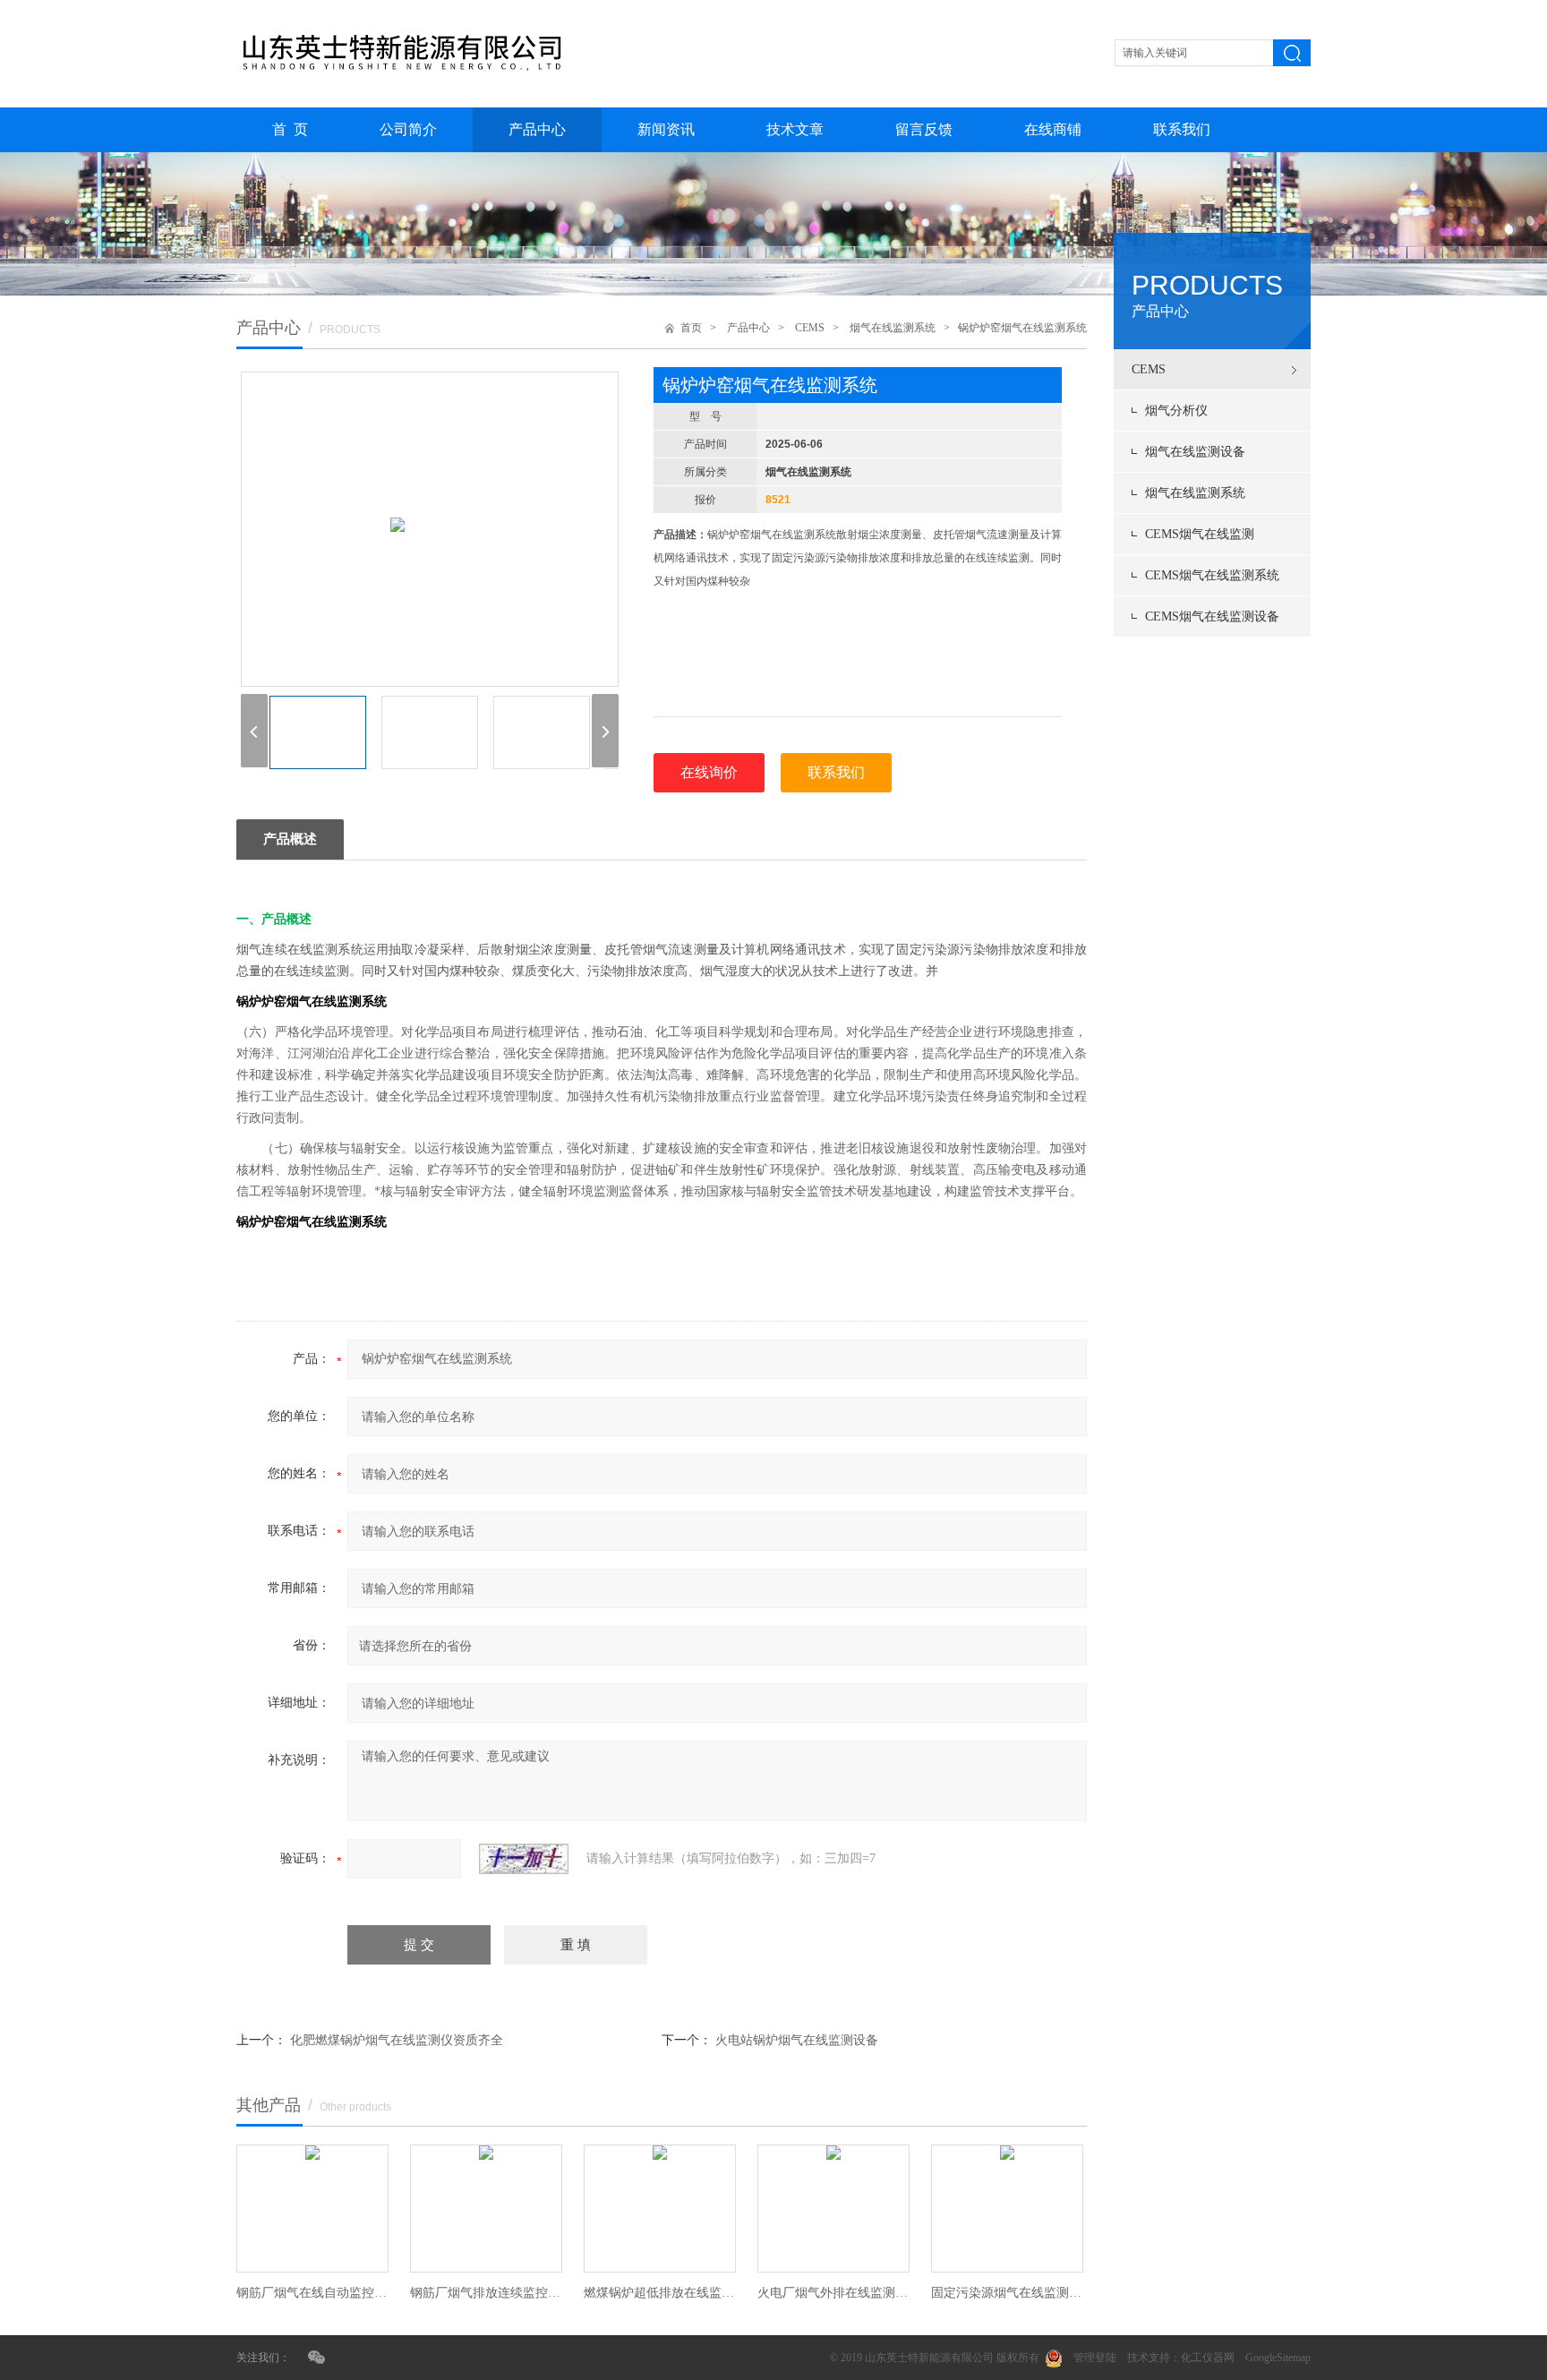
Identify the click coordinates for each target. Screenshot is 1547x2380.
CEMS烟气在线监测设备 (1212, 616)
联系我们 (1182, 129)
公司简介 (408, 129)
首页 (691, 328)
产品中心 (537, 129)
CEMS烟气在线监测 (1200, 534)
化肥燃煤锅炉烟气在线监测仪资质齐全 (397, 2040)
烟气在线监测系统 (1195, 493)
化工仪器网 (1208, 2358)
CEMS (1149, 369)
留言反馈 (924, 129)
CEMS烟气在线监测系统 (1212, 575)
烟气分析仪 (1176, 411)
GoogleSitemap (1278, 2358)
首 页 (290, 129)
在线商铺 (1053, 129)
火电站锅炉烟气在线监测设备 (797, 2040)
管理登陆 (1095, 2358)
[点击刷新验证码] (524, 1859)
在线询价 (709, 772)
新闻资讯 (666, 129)
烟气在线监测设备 (1195, 452)
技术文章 (795, 129)
